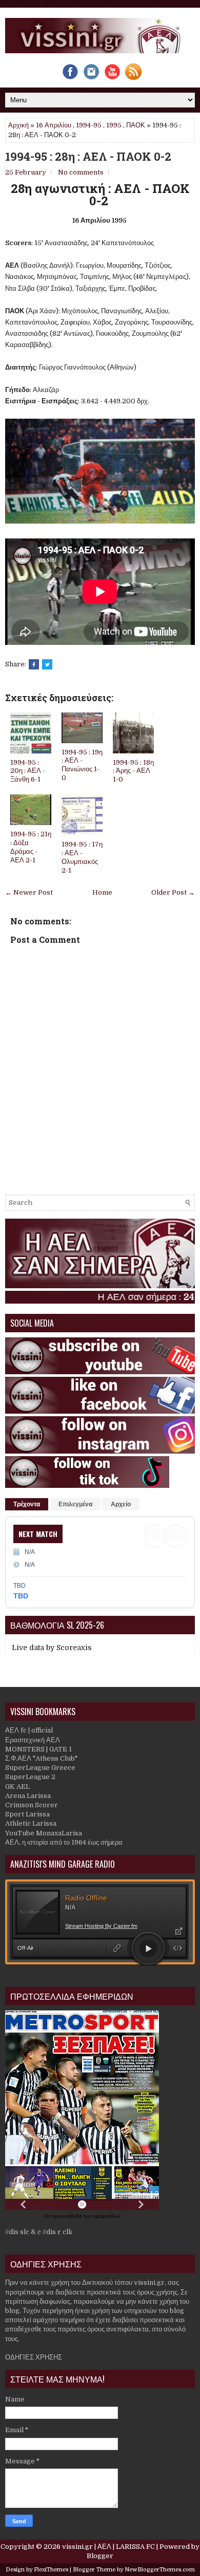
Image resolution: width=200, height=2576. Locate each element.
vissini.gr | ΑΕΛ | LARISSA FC (108, 2547)
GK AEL (17, 1787)
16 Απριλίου (54, 125)
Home (102, 892)
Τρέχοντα (27, 1504)
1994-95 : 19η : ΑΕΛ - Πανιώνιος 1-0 (82, 765)
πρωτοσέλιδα (67, 2216)
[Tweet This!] (47, 664)
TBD (21, 1596)
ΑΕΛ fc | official (29, 1730)
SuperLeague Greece (40, 1768)
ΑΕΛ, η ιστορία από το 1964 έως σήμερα (64, 1842)
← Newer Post (29, 892)
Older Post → (173, 892)
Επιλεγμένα (75, 1504)
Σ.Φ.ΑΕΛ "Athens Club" (41, 1758)
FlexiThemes (51, 2570)
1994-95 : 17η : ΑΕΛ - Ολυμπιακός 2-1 (82, 857)
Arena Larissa (28, 1796)
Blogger (100, 2556)
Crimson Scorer (32, 1805)
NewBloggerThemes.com (160, 2570)
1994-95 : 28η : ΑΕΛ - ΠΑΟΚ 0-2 (88, 157)
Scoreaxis (74, 1648)
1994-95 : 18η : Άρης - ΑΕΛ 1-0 (133, 771)
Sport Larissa (27, 1814)
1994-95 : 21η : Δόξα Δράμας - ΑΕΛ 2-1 (31, 847)
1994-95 (89, 125)
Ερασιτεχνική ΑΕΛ (33, 1740)
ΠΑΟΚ (136, 125)
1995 (114, 125)
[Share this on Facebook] (34, 664)
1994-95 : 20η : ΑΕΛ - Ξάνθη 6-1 (28, 771)
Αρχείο (121, 1504)
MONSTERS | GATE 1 (38, 1749)
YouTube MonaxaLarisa (44, 1833)
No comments (81, 172)
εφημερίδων (107, 2216)
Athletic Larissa (31, 1823)
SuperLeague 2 (30, 1777)
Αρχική (18, 125)
